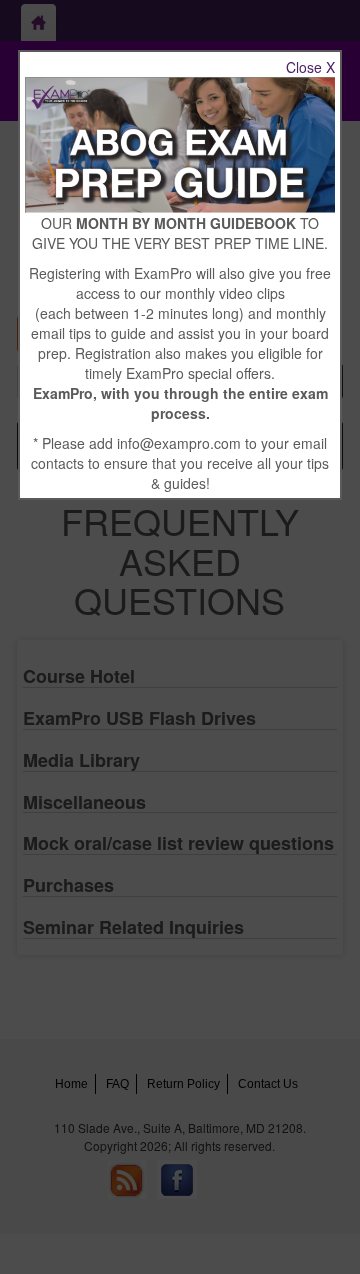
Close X (310, 67)
